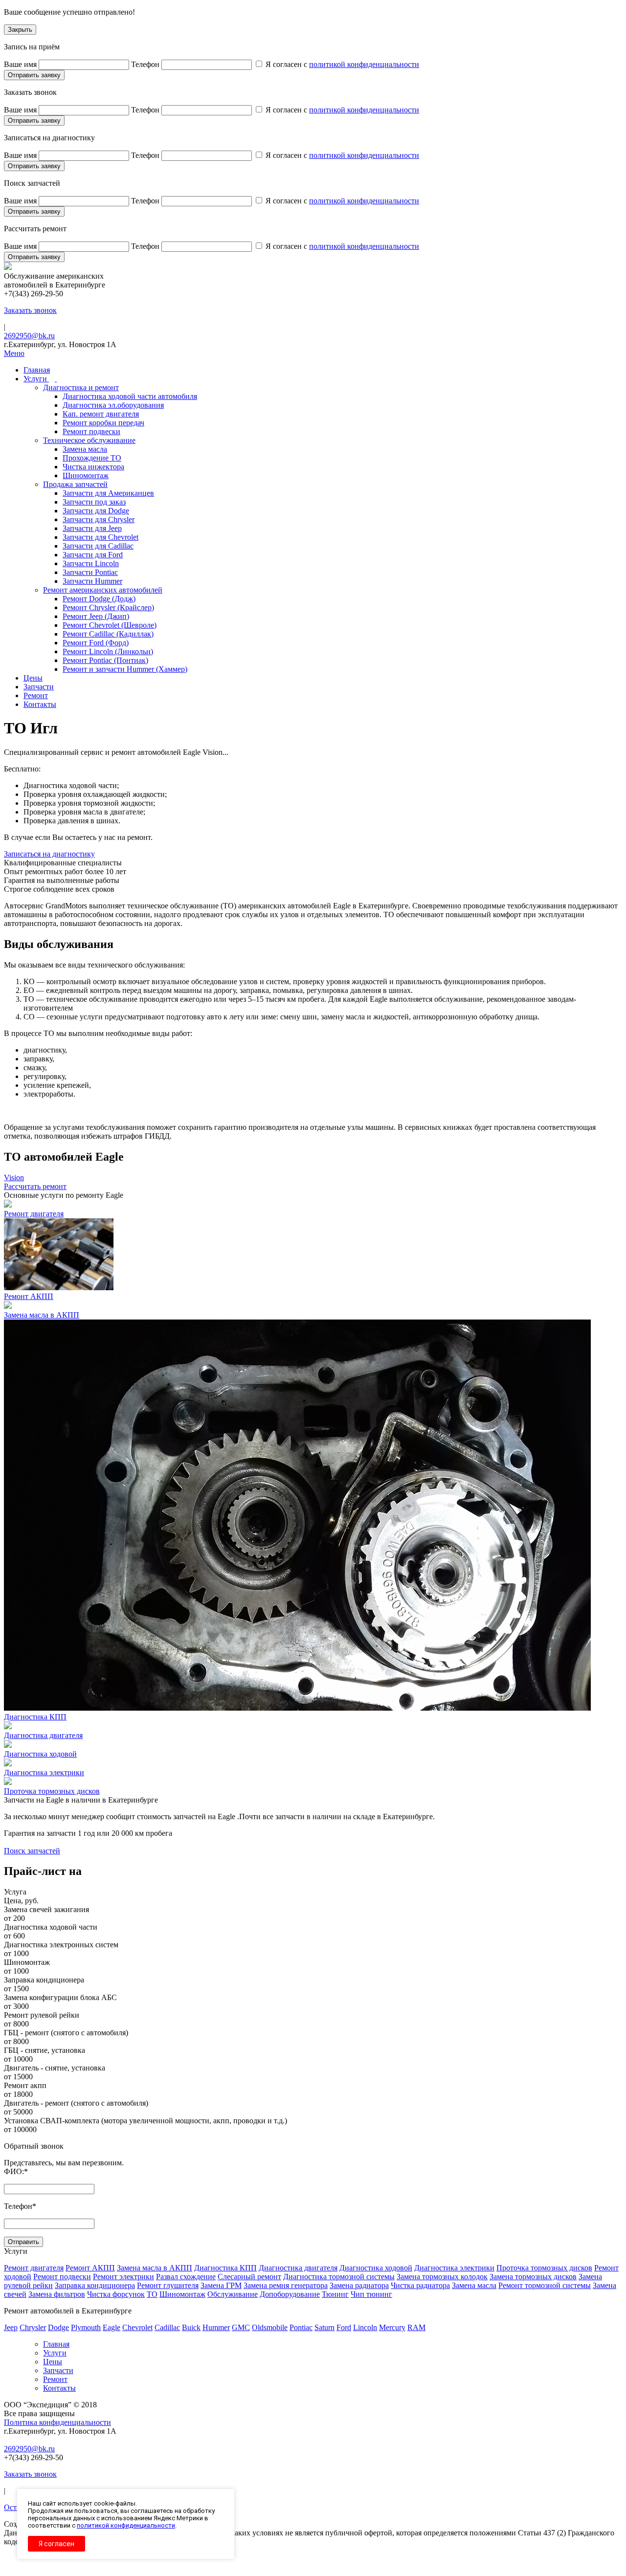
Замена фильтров (57, 2294)
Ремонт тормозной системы (545, 2285)
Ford (344, 2327)
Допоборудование (290, 2294)
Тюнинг (335, 2294)
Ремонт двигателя (34, 2268)
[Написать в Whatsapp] (313, 2568)
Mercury (392, 2327)
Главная (56, 2344)
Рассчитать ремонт (35, 1186)
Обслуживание (233, 2294)
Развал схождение (186, 2277)
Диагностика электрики (454, 2268)
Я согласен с (341, 64)
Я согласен (56, 2544)
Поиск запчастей (32, 1851)
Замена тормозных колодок (442, 2277)
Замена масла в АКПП (155, 2268)
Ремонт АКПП (90, 2268)
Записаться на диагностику (49, 854)
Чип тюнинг (371, 2294)
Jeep (11, 2327)
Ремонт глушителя (168, 2285)
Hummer (216, 2327)
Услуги (55, 2353)
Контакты (59, 2388)
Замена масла (474, 2285)
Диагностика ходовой (376, 2268)
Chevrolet (137, 2327)
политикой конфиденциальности (364, 64)
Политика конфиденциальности (57, 2422)
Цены (53, 2362)
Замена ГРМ (221, 2285)
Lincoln (365, 2327)
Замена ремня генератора (286, 2285)
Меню (14, 353)
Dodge (58, 2327)
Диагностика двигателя (298, 2268)
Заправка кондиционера (95, 2285)
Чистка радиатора (420, 2285)
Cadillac (167, 2327)
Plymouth (86, 2327)
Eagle (112, 2327)
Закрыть (20, 30)
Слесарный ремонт (249, 2277)
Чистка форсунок (116, 2294)
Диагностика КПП (225, 2268)
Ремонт (55, 2379)
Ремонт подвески (62, 2277)
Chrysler (33, 2327)
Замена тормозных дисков (533, 2277)
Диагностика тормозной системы (339, 2277)
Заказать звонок (30, 310)
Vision (14, 1178)
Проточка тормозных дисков (544, 2268)
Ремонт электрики (123, 2277)
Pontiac (301, 2327)
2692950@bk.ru (29, 336)
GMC (241, 2327)
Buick (191, 2327)
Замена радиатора (359, 2285)
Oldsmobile (270, 2327)
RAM (416, 2327)
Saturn (324, 2327)
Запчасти (58, 2370)
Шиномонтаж (182, 2294)
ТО (152, 2294)
